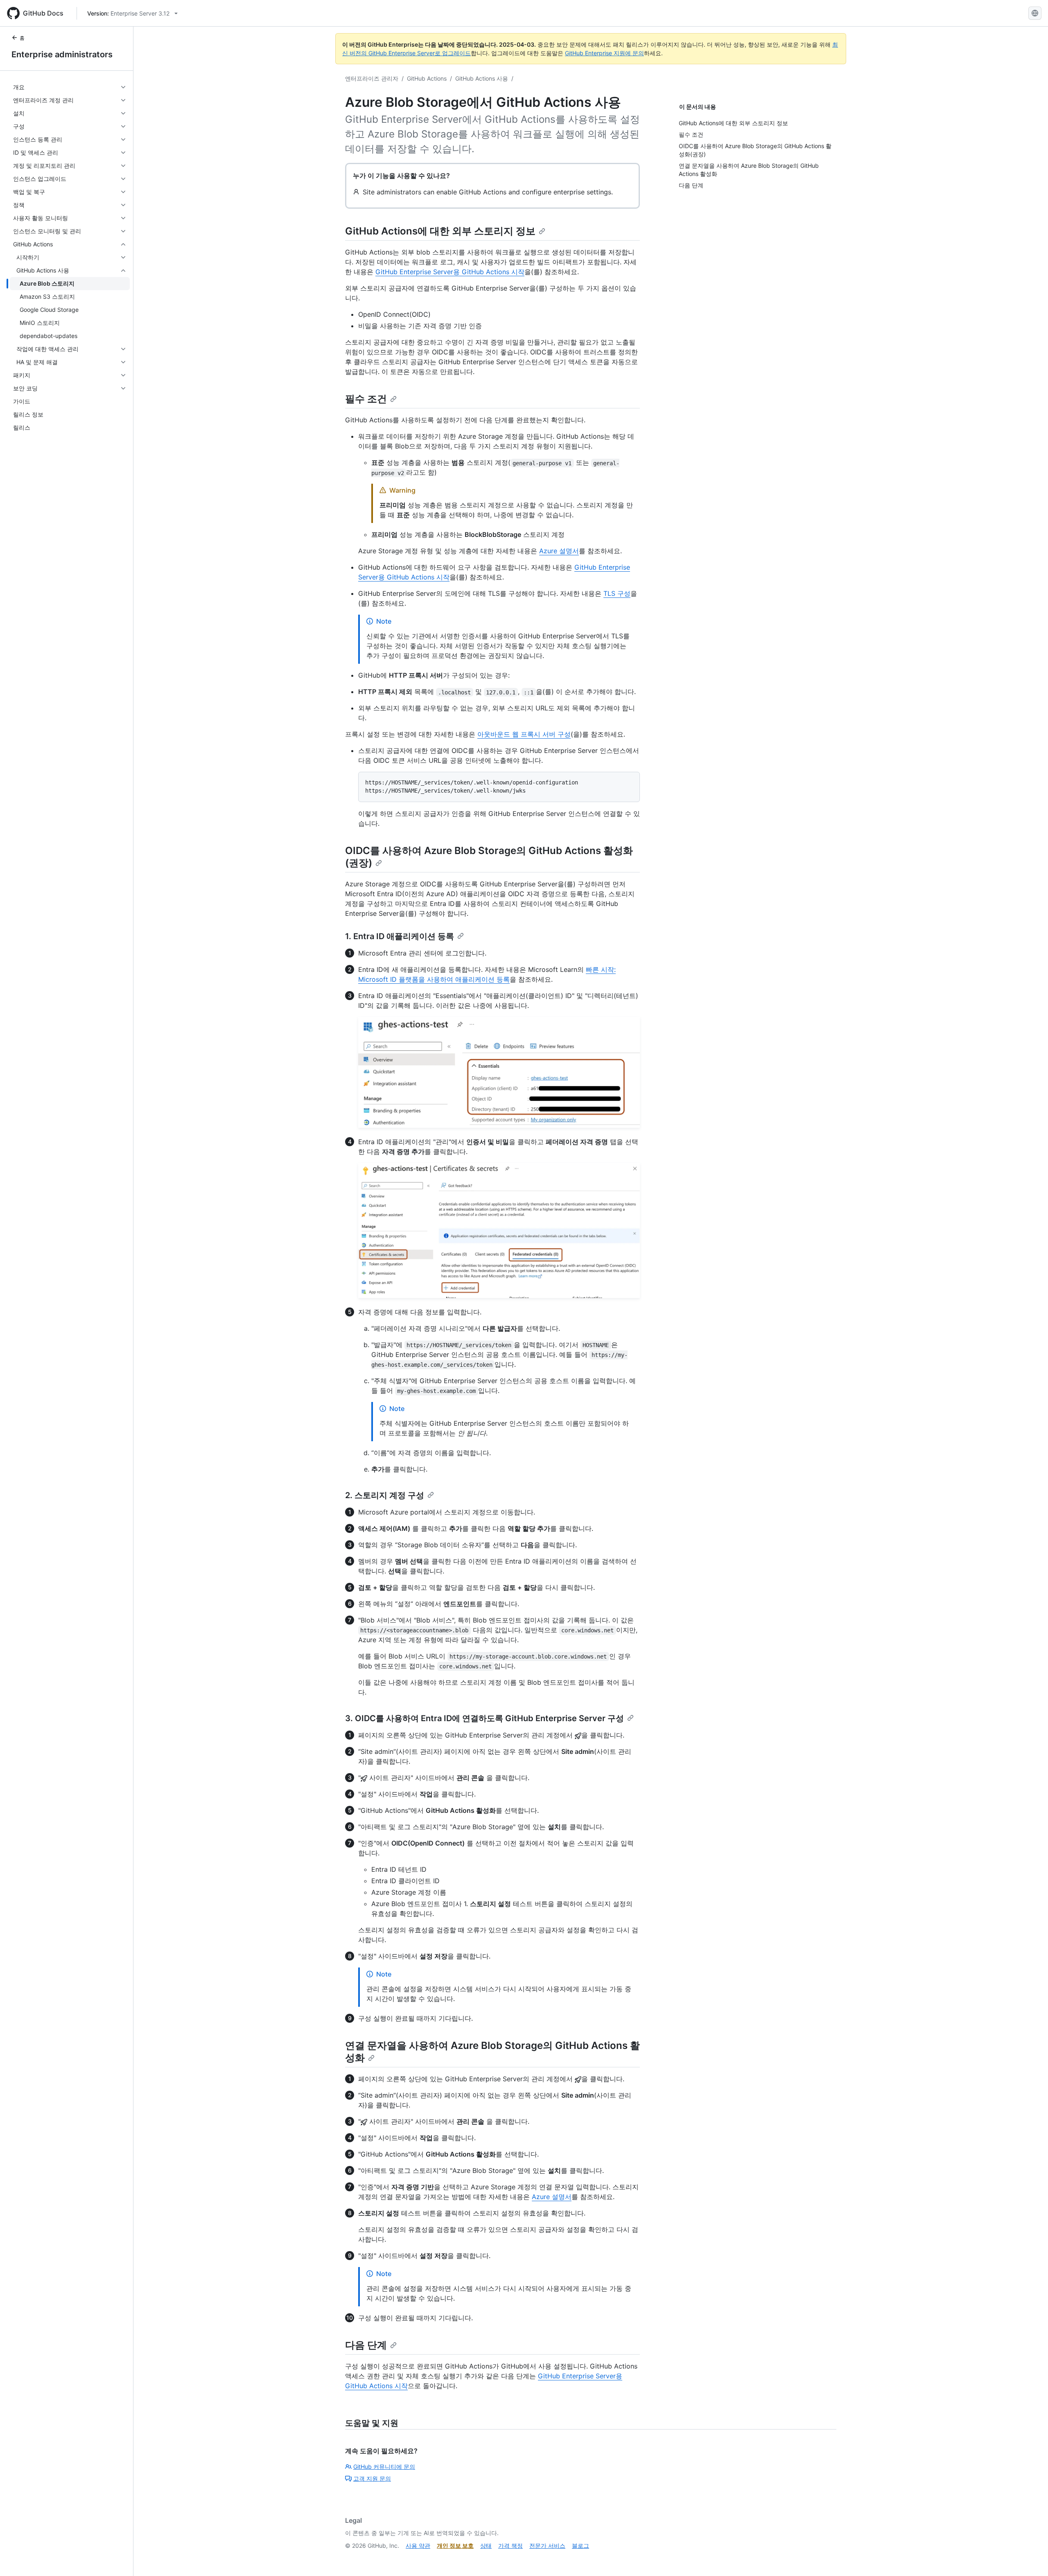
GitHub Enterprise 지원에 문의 (604, 53)
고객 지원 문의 (372, 2478)
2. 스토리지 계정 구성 (385, 1495)
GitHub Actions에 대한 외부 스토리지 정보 (440, 231)
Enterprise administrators (62, 54)
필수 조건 (366, 399)
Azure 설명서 (559, 551)
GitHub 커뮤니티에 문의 (384, 2467)
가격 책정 (510, 2546)
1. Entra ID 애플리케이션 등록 (400, 936)
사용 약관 (418, 2546)
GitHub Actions (427, 78)
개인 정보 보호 (455, 2546)
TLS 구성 (617, 593)
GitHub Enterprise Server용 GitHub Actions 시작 (450, 272)
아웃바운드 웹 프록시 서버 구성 (524, 734)
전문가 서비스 (547, 2546)
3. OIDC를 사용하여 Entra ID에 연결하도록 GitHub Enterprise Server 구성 (484, 1718)
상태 (486, 2546)
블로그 (580, 2546)
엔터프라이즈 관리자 (372, 78)
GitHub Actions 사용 (482, 78)
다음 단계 (366, 2345)
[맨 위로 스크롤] (1030, 2558)
